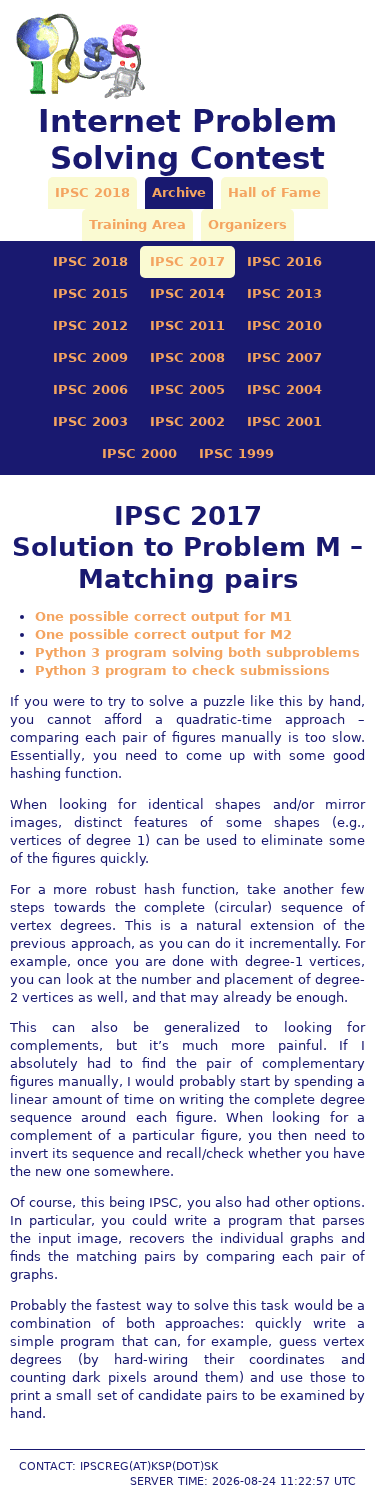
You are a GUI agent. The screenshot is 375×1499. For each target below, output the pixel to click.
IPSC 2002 (187, 421)
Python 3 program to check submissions (182, 670)
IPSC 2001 (284, 421)
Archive (179, 192)
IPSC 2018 (92, 192)
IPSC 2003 (90, 421)
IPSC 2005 (187, 389)
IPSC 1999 (236, 453)
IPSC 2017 (187, 261)
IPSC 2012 (90, 325)
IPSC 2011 (187, 325)
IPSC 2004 (284, 389)
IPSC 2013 (284, 293)
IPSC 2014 (187, 293)
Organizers (247, 224)
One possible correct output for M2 (163, 634)
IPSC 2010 (284, 325)
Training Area (137, 224)
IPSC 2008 (187, 357)
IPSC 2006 (90, 389)
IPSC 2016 (284, 261)
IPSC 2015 (90, 293)
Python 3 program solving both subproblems (197, 652)
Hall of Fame (274, 192)
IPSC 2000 (139, 453)
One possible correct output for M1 (163, 616)
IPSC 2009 (90, 357)
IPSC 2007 (284, 357)
